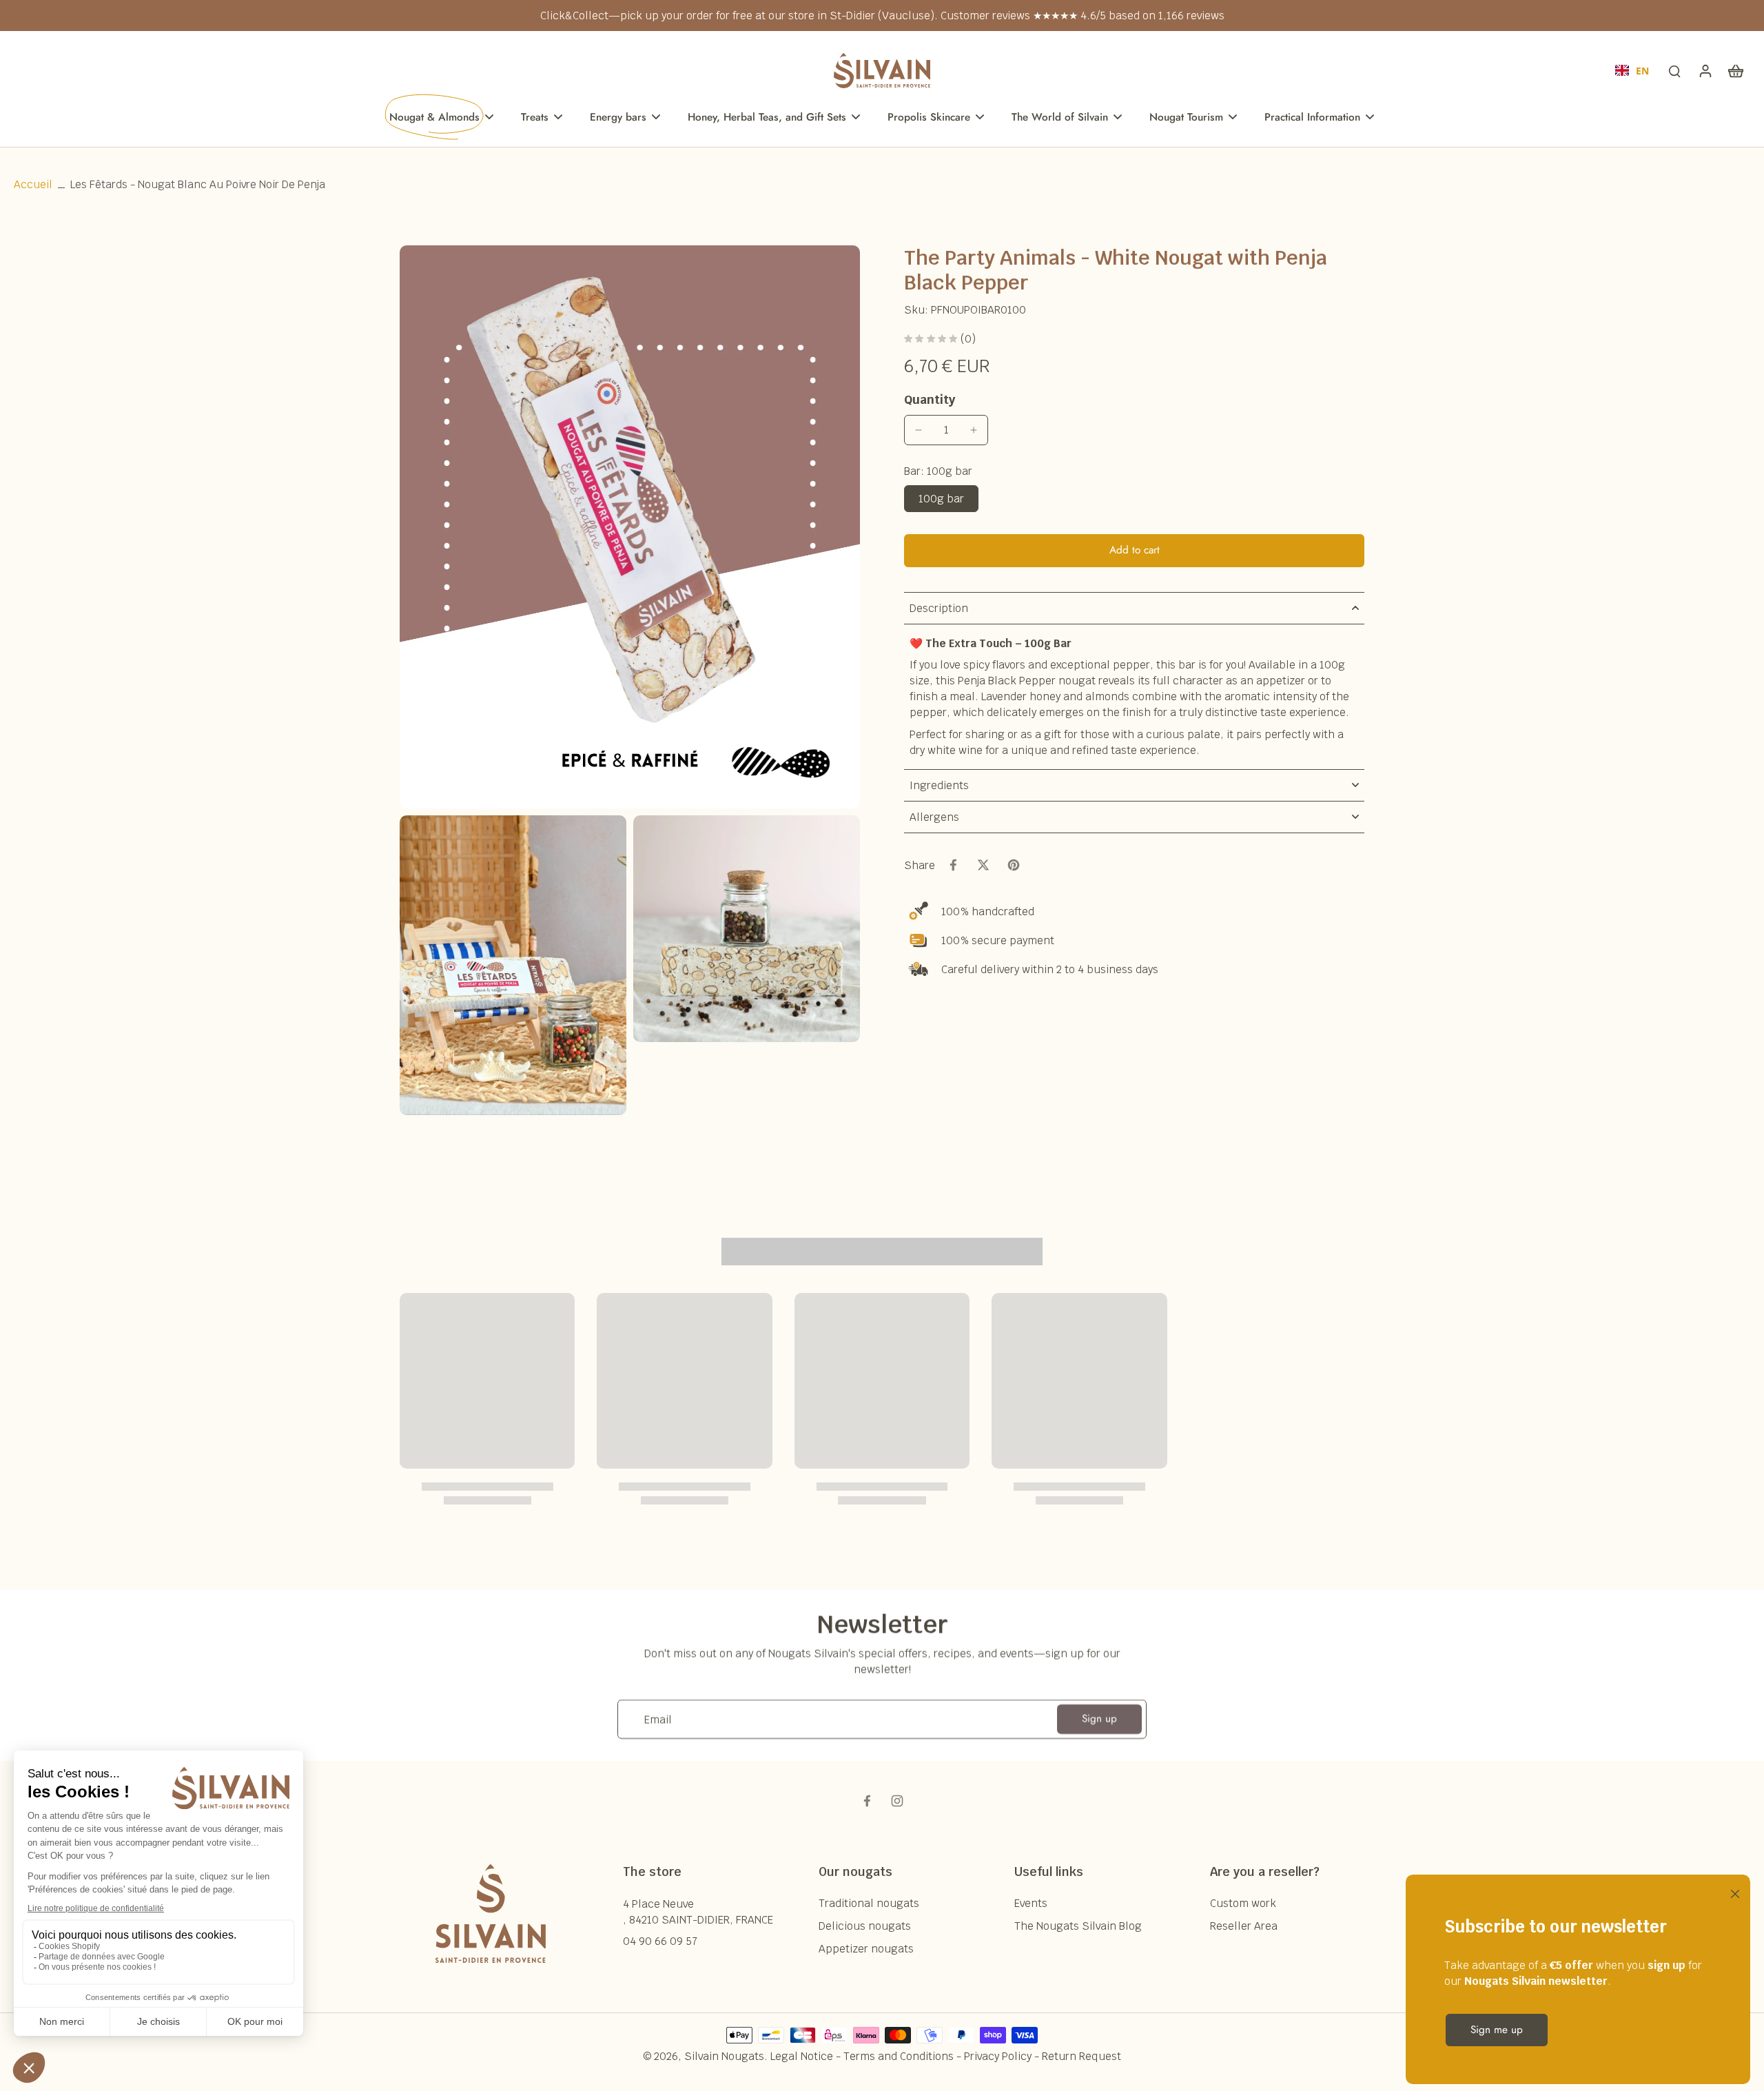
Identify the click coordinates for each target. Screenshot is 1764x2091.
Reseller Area (1244, 1926)
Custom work (1243, 1903)
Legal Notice (802, 2056)
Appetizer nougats (866, 1949)
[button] (1134, 550)
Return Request (1081, 2056)
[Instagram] (897, 1801)
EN (1642, 71)
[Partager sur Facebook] (953, 865)
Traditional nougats (869, 1903)
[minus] (919, 430)
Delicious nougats (865, 1926)
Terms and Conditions (899, 2056)
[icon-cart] (1735, 70)
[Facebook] (867, 1801)
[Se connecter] (1705, 70)
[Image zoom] (630, 527)
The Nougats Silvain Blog (1078, 1926)
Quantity (930, 399)
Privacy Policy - (1003, 2056)
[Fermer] (1732, 1893)
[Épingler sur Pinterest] (1014, 865)
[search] (1674, 70)
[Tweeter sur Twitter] (983, 865)
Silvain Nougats (724, 2056)
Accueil (33, 184)
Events (1031, 1903)
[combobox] (1632, 70)
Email (658, 1719)
